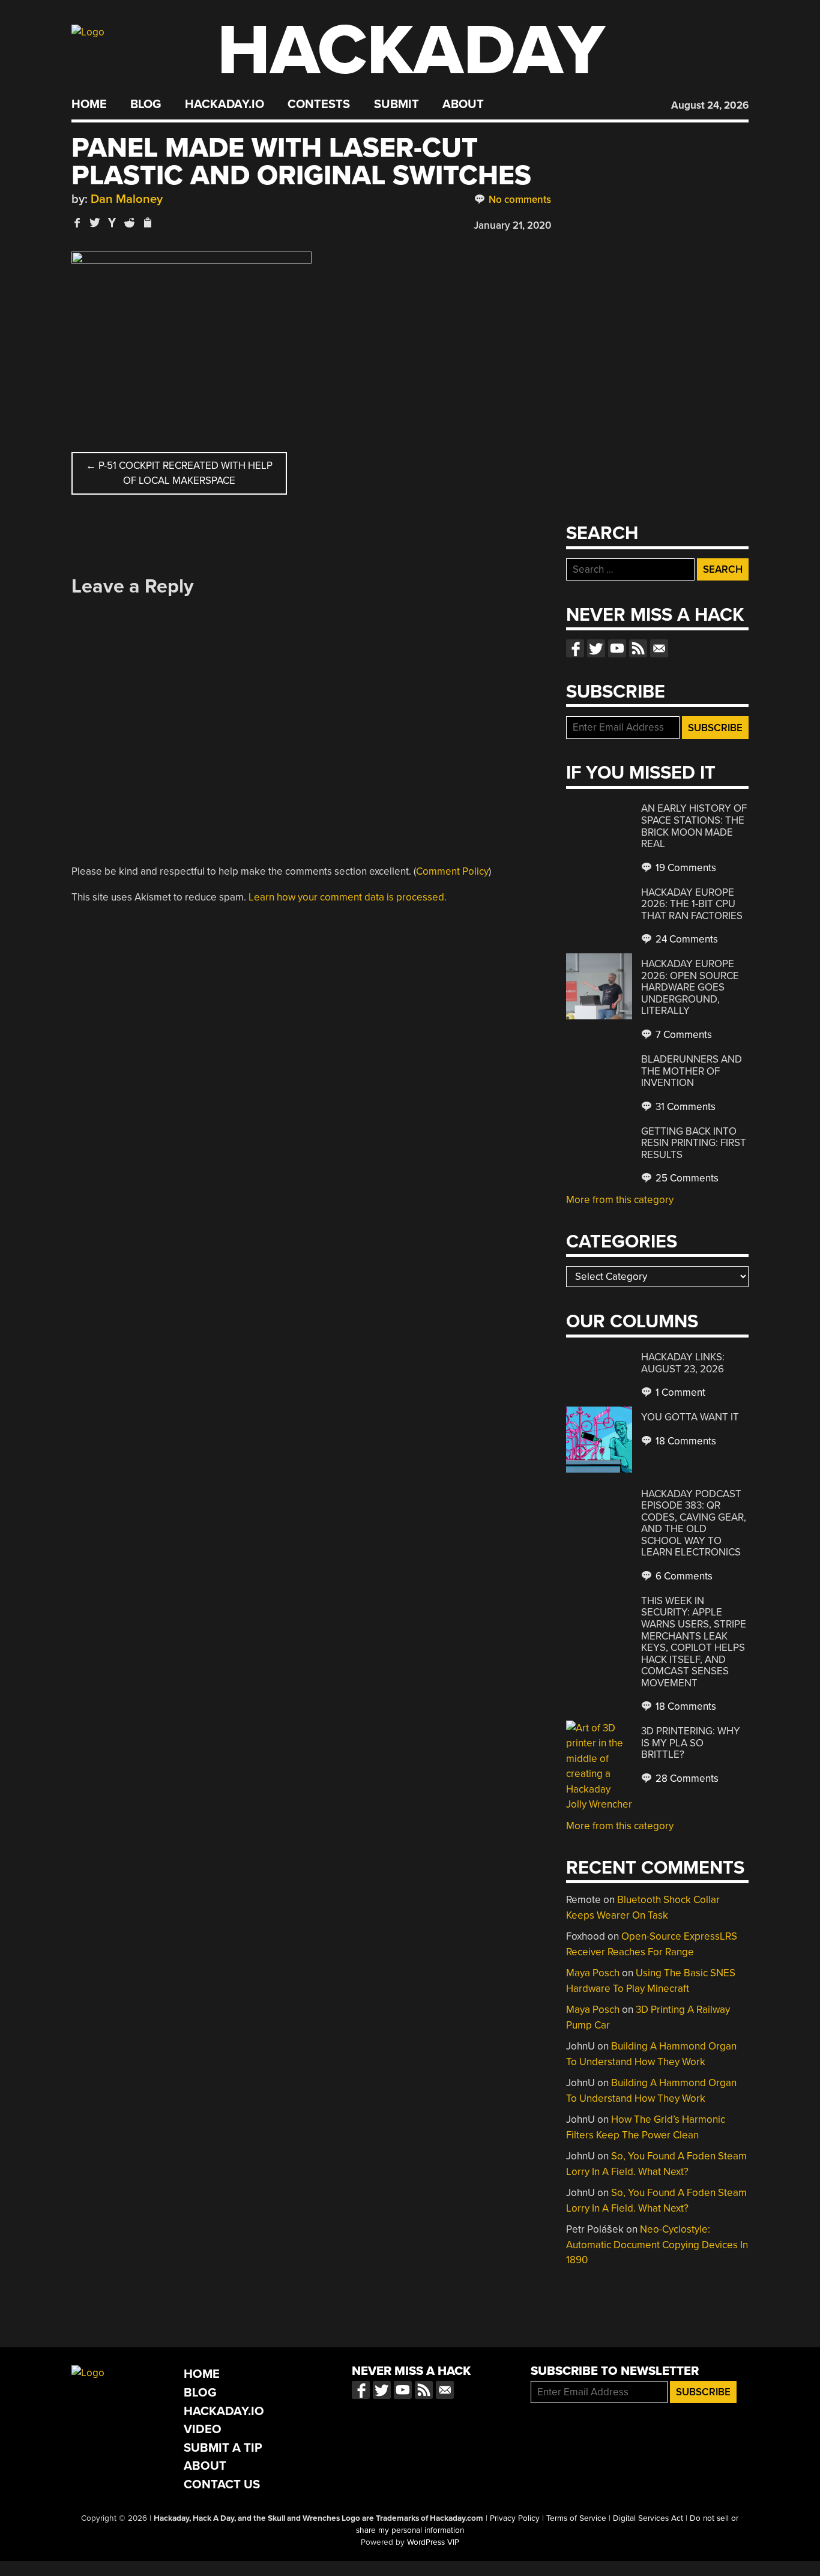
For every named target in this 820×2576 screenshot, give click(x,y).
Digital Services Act (648, 2518)
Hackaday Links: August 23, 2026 (683, 1363)
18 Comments (685, 1441)
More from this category (620, 1200)
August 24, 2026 (710, 105)
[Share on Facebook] (77, 222)
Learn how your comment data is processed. (348, 897)
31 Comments (684, 1107)
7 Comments (683, 1035)
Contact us (659, 648)
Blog (146, 104)
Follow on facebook (575, 648)
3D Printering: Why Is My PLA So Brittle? (691, 1743)
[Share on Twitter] (95, 222)
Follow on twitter (596, 648)
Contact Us (222, 2484)
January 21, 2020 (512, 225)
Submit (396, 104)
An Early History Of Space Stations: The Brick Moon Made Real (694, 826)
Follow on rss (638, 648)
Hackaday (411, 51)
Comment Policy (452, 871)
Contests (319, 104)
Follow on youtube (617, 648)
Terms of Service (576, 2518)
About (463, 104)
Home (89, 104)
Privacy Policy (515, 2518)
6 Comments (683, 1576)
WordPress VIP (433, 2542)
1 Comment (679, 1392)
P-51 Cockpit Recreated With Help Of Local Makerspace (179, 473)
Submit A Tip (223, 2448)
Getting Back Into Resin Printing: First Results (694, 1143)
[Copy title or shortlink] (147, 223)
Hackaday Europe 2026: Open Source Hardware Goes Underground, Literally (690, 987)
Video (203, 2429)
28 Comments (686, 1778)
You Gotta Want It (690, 1417)
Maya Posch (593, 1973)
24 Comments (686, 939)
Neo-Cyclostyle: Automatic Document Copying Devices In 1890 (657, 2245)
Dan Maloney (127, 199)
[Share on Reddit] (130, 222)
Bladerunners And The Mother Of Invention (692, 1071)
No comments (519, 200)
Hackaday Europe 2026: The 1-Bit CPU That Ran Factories (692, 904)
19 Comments (685, 868)
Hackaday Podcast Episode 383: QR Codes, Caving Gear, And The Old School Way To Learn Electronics (694, 1523)
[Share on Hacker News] (112, 222)
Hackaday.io (225, 104)
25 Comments (686, 1178)
